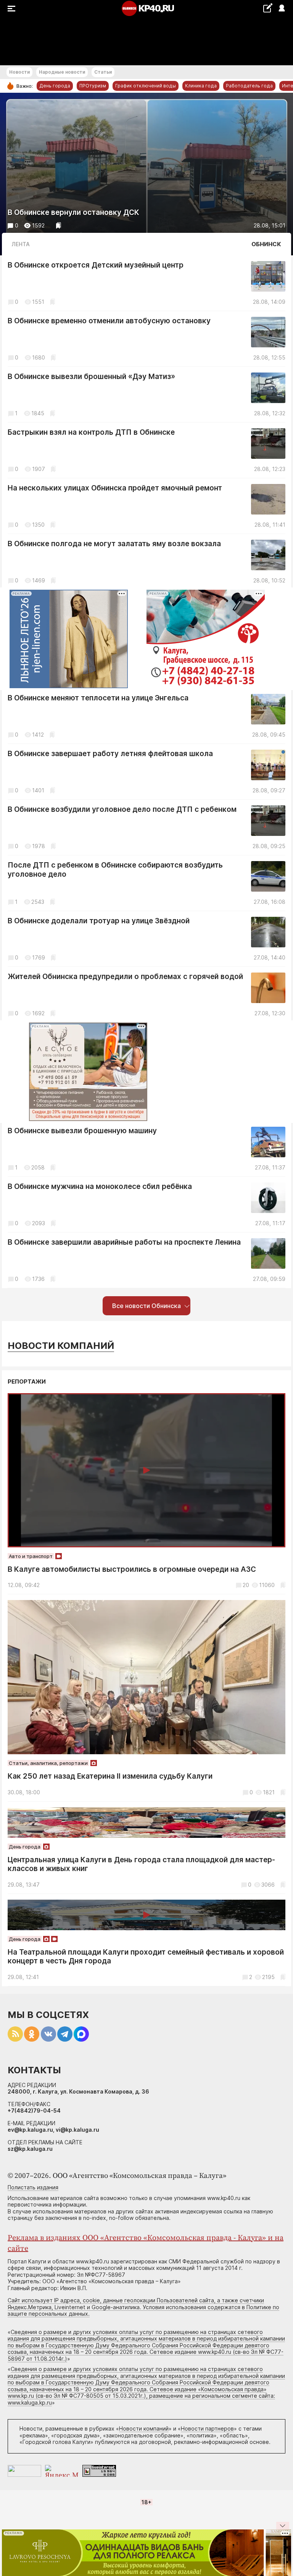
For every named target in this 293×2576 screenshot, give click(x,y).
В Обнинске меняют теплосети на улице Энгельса (98, 698)
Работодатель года (249, 86)
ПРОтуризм (93, 86)
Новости (19, 72)
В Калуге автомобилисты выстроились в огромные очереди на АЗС (132, 1569)
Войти (281, 9)
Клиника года (201, 86)
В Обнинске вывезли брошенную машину (82, 1131)
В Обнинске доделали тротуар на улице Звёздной (99, 921)
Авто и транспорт (31, 1556)
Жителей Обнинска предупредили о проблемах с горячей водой (125, 977)
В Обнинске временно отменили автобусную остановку (109, 321)
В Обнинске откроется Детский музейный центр (96, 265)
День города (55, 86)
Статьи (103, 72)
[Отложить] (59, 225)
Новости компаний (61, 1346)
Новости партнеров (207, 2428)
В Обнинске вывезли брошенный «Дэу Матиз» (91, 377)
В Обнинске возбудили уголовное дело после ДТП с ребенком (122, 809)
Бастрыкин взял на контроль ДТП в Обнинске (91, 432)
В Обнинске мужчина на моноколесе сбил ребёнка (100, 1186)
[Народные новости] (268, 8)
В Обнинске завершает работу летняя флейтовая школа (110, 754)
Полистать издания (33, 2187)
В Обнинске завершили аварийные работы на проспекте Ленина (124, 1242)
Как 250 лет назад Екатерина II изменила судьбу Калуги (110, 1776)
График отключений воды (146, 86)
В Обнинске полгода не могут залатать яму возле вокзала (114, 544)
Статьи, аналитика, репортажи (48, 1763)
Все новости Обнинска (146, 1306)
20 (246, 1585)
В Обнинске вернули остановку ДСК (73, 212)
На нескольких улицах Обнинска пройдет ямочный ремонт (115, 488)
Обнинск (266, 244)
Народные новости (62, 72)
